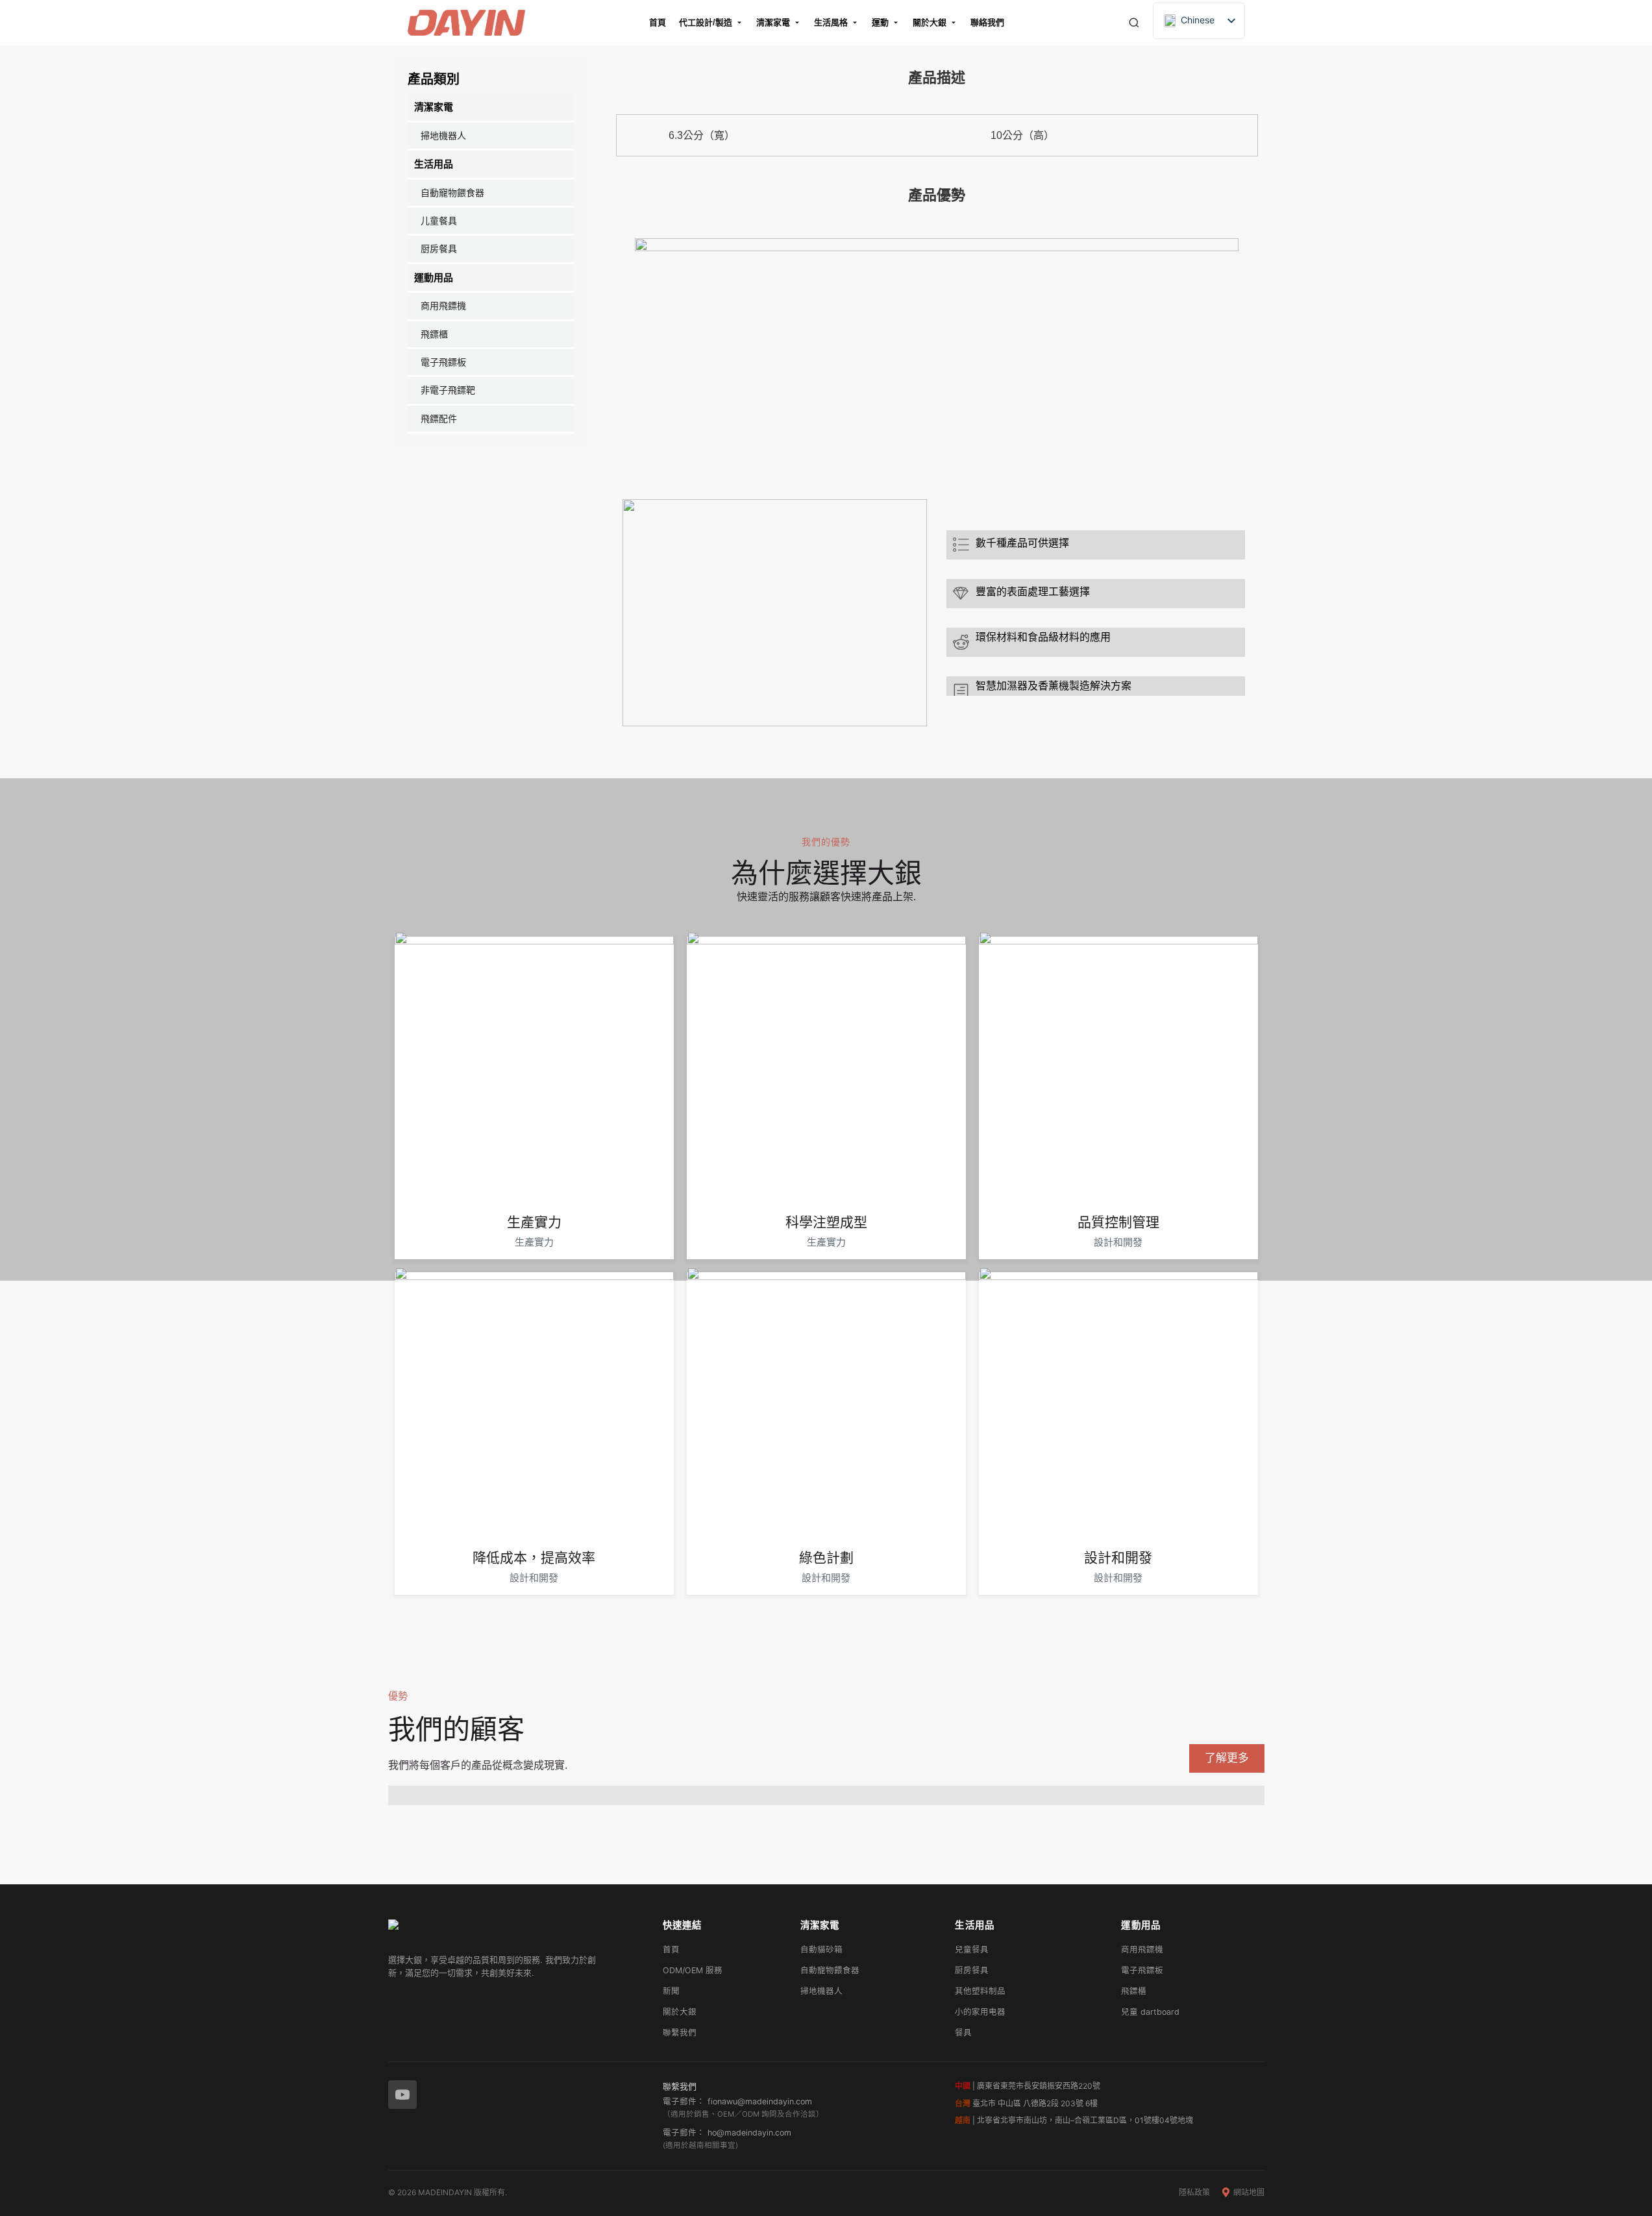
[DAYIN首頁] (514, 1932)
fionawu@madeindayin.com (760, 2101)
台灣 (963, 2103)
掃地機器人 (443, 136)
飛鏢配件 (439, 419)
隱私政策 (1194, 2192)
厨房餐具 (439, 249)
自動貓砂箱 (821, 1950)
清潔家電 (434, 107)
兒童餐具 (972, 1950)
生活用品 (434, 164)
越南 (963, 2120)
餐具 (963, 2033)
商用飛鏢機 (443, 306)
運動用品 (434, 277)
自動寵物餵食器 (452, 193)
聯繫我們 (680, 2033)
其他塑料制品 (980, 1991)
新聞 (671, 1991)
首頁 (671, 1950)
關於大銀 (680, 2012)
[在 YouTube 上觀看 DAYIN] (402, 2095)
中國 (963, 2086)
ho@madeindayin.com (749, 2133)
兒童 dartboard (1150, 2012)
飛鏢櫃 (434, 334)
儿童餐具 (439, 221)
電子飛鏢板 (443, 362)
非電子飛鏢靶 (448, 390)
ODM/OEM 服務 (693, 1970)
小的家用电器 (980, 2012)
